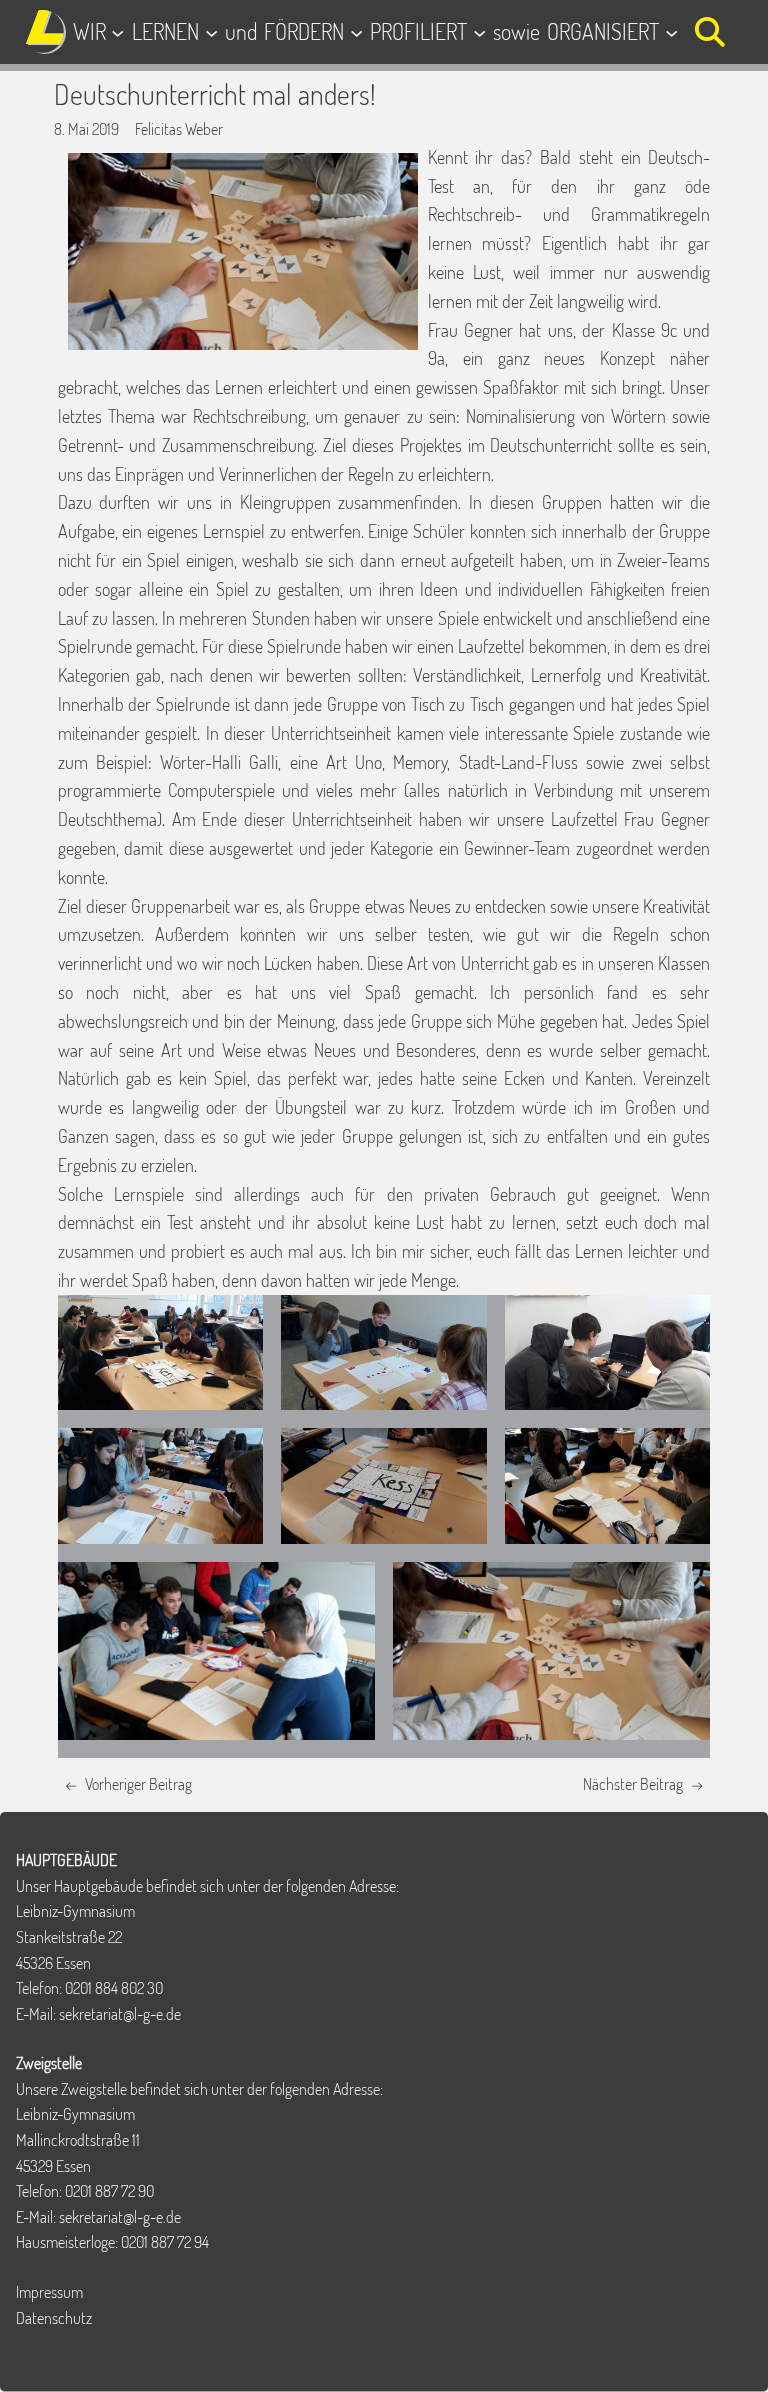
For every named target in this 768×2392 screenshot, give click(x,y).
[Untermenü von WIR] (117, 31)
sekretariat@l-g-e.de (120, 2014)
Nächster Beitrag (633, 1784)
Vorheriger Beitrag (138, 1784)
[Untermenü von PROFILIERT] (479, 31)
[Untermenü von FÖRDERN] (356, 31)
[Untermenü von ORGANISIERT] (671, 31)
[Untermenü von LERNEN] (211, 31)
